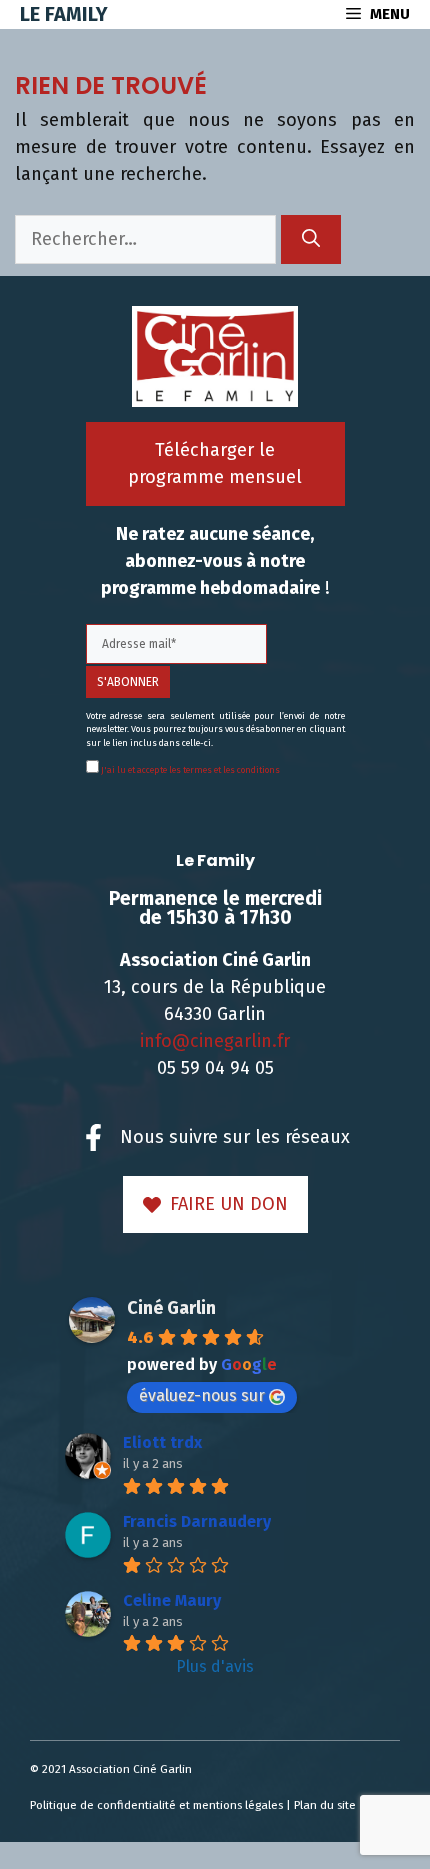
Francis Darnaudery (197, 1521)
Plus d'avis (215, 1666)
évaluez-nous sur (202, 1395)
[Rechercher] (311, 239)
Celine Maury (172, 1600)
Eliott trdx (162, 1442)
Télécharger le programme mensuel (215, 463)
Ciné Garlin (171, 1308)
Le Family (64, 14)
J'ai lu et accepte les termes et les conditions (189, 770)
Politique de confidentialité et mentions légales (156, 1805)
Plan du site (325, 1805)
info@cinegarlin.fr (215, 1041)
